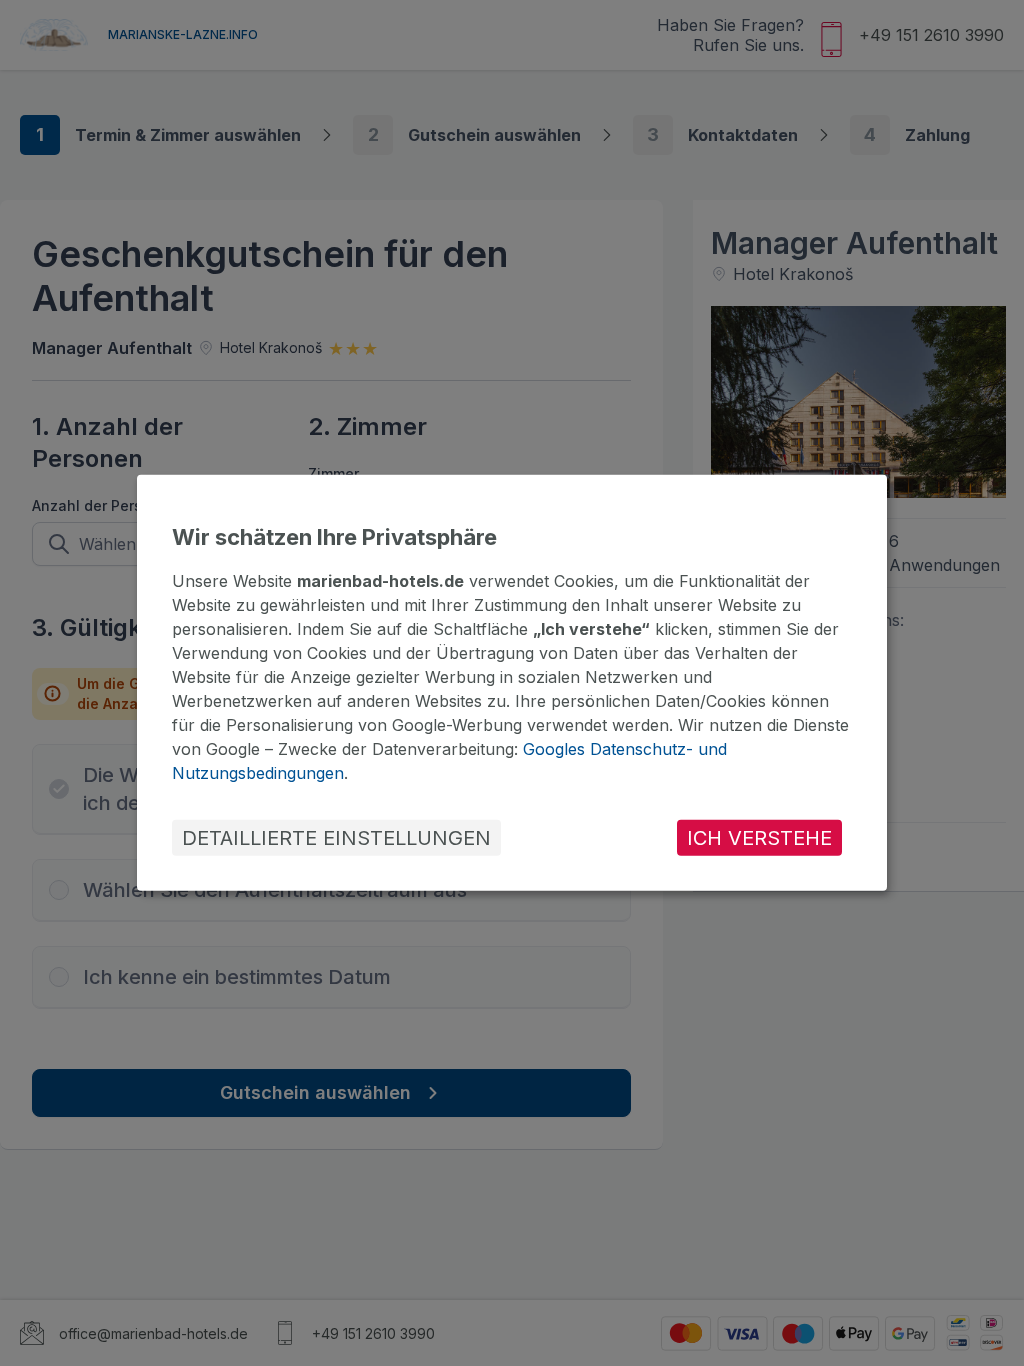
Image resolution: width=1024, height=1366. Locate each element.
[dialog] (512, 683)
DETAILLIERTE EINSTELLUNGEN (336, 838)
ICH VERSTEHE (759, 838)
